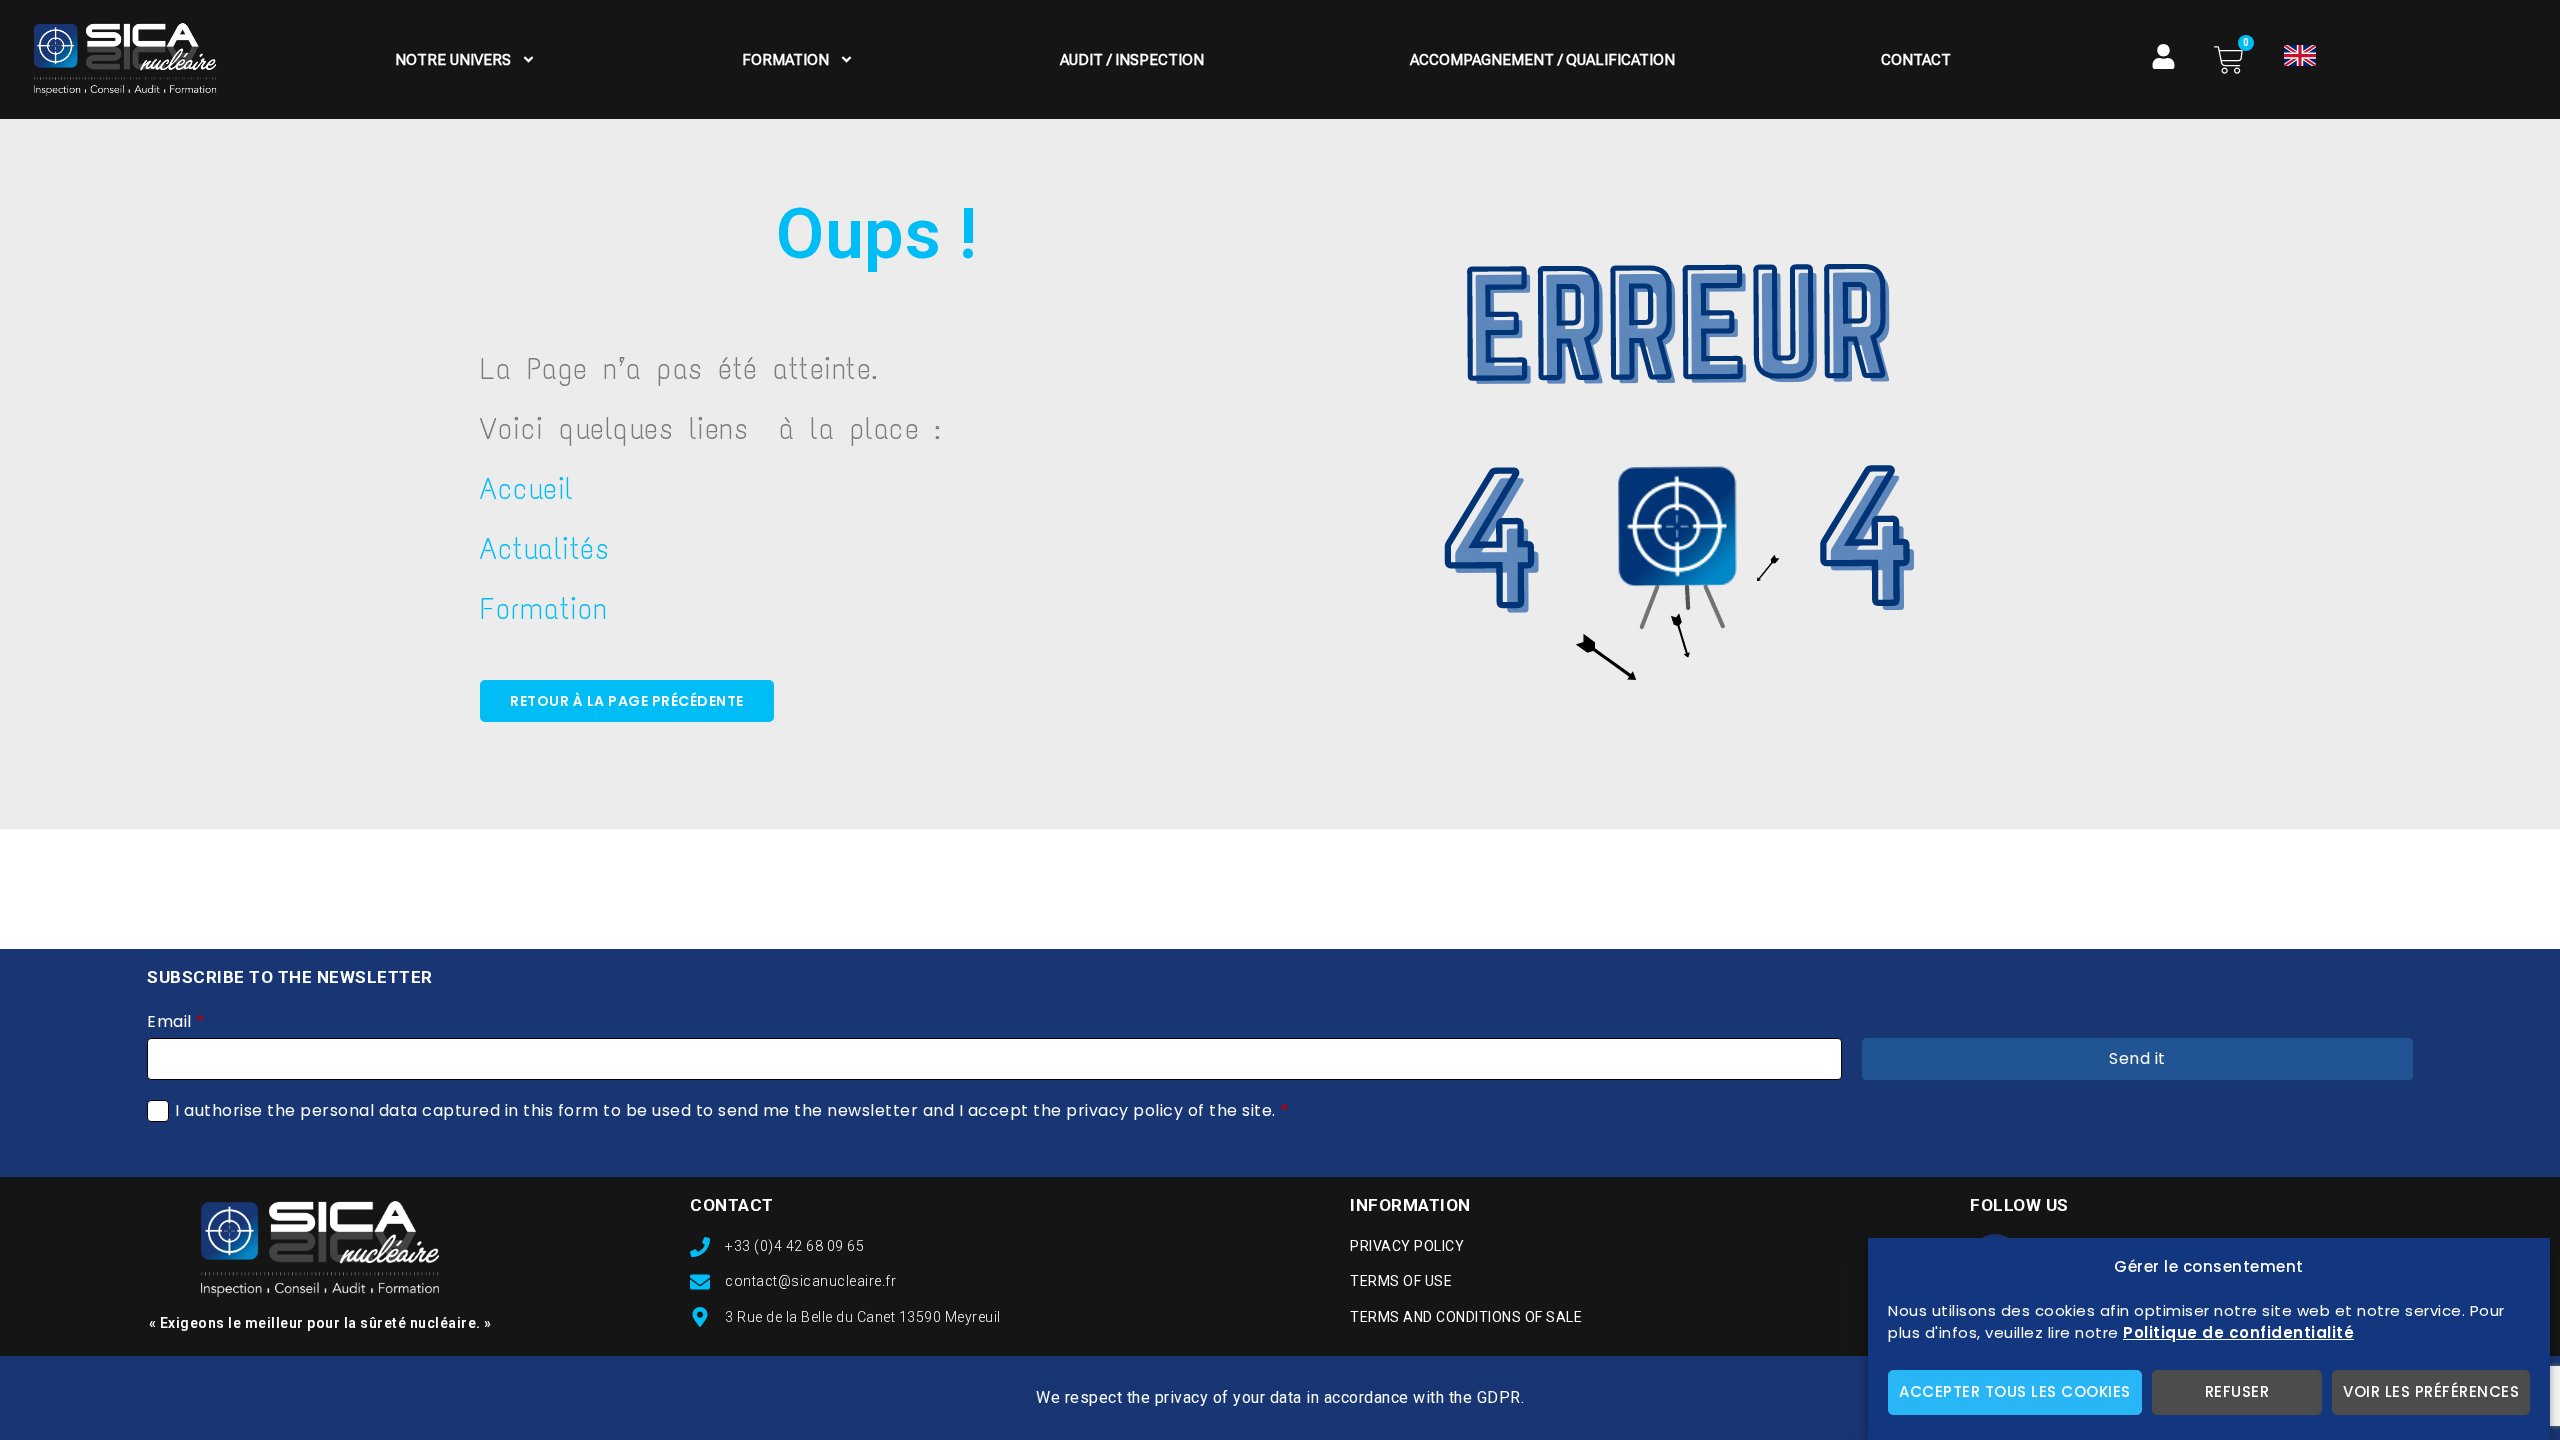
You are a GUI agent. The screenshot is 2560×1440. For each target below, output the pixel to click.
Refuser (2237, 1392)
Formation (785, 60)
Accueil (527, 488)
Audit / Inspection (1132, 60)
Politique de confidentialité (2238, 1333)
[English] (2300, 55)
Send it (2137, 1058)
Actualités (544, 548)
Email (176, 1022)
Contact (1916, 60)
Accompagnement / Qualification (1542, 60)
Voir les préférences (2431, 1392)
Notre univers (453, 60)
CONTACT (732, 1205)
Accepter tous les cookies (2015, 1392)
